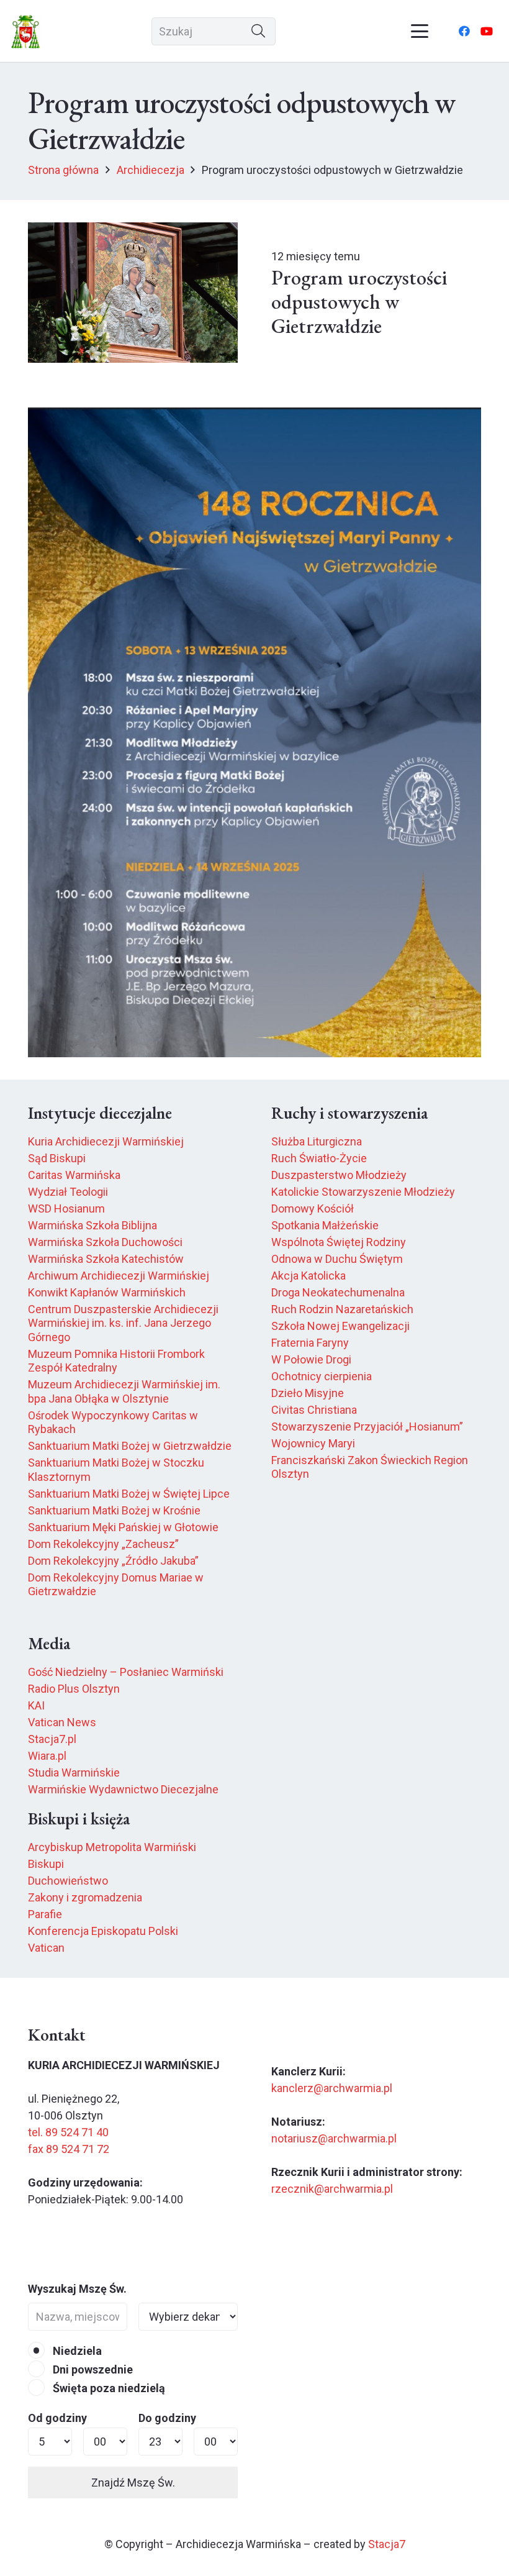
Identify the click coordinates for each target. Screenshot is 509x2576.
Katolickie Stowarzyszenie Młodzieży (363, 1192)
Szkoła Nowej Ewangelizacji (340, 1326)
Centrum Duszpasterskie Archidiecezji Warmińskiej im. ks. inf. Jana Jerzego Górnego (123, 1323)
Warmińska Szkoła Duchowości (105, 1242)
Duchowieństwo (68, 1881)
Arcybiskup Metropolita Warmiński (112, 1847)
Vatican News (62, 1722)
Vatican (46, 1948)
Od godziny (57, 2418)
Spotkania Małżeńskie (325, 1225)
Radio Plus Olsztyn (74, 1689)
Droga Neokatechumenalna (338, 1292)
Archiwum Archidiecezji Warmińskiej (119, 1276)
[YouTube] (487, 31)
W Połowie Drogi (311, 1359)
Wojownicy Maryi (313, 1443)
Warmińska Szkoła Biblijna (92, 1225)
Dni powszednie (92, 2369)
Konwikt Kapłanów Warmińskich (107, 1292)
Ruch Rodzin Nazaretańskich (342, 1309)
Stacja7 (387, 2544)
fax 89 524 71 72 (69, 2149)
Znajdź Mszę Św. (133, 2483)
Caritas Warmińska (74, 1175)
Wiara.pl (47, 1756)
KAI (36, 1705)
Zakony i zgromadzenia (85, 1897)
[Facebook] (464, 31)
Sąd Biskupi (57, 1158)
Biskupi (46, 1864)
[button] (420, 31)
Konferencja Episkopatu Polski (103, 1931)
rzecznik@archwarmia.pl (332, 2189)
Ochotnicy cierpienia (322, 1376)
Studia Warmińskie (74, 1773)
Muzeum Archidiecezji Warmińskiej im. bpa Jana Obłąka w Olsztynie (124, 1391)
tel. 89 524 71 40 (68, 2132)
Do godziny (167, 2418)
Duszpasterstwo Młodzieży (339, 1175)
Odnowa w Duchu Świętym (337, 1259)
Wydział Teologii (68, 1192)
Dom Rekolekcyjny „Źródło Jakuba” (113, 1561)
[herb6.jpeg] (26, 31)
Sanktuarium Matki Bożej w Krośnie (114, 1510)
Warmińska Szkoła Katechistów (106, 1259)
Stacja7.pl (52, 1739)
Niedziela (76, 2351)
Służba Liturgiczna (317, 1141)
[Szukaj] (259, 31)
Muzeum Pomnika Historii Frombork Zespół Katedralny (116, 1361)
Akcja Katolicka (309, 1276)
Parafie (45, 1914)
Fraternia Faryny (310, 1343)
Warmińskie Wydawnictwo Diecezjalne (123, 1789)
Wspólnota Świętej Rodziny (339, 1242)
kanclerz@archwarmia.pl (332, 2088)
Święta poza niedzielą (108, 2388)
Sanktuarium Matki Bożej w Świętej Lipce (129, 1494)
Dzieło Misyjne (308, 1393)
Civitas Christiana (314, 1410)
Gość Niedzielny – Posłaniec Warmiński (126, 1672)
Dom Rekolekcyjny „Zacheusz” (103, 1544)
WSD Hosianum (66, 1208)
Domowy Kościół (313, 1208)
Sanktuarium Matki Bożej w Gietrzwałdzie (130, 1446)
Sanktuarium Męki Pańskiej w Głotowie (123, 1527)
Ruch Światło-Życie (319, 1158)
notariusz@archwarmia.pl (334, 2138)
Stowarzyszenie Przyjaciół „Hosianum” (367, 1427)
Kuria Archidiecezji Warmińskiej (106, 1141)
